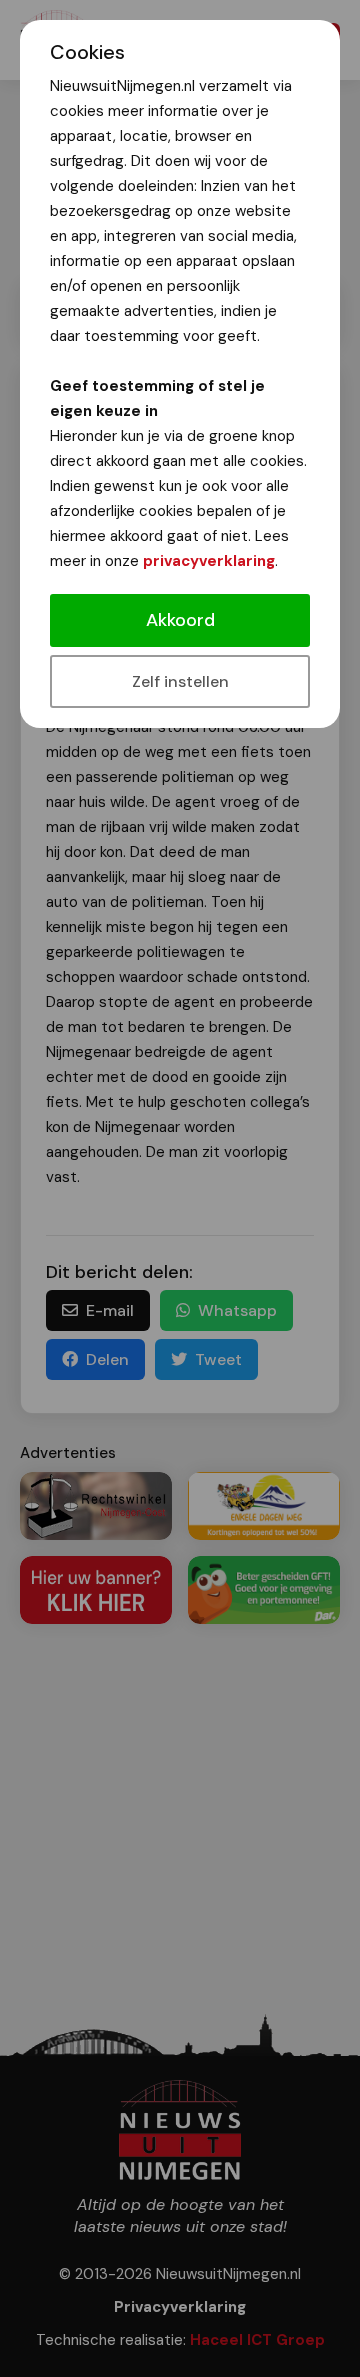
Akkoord (180, 620)
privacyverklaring (209, 561)
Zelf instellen (180, 681)
